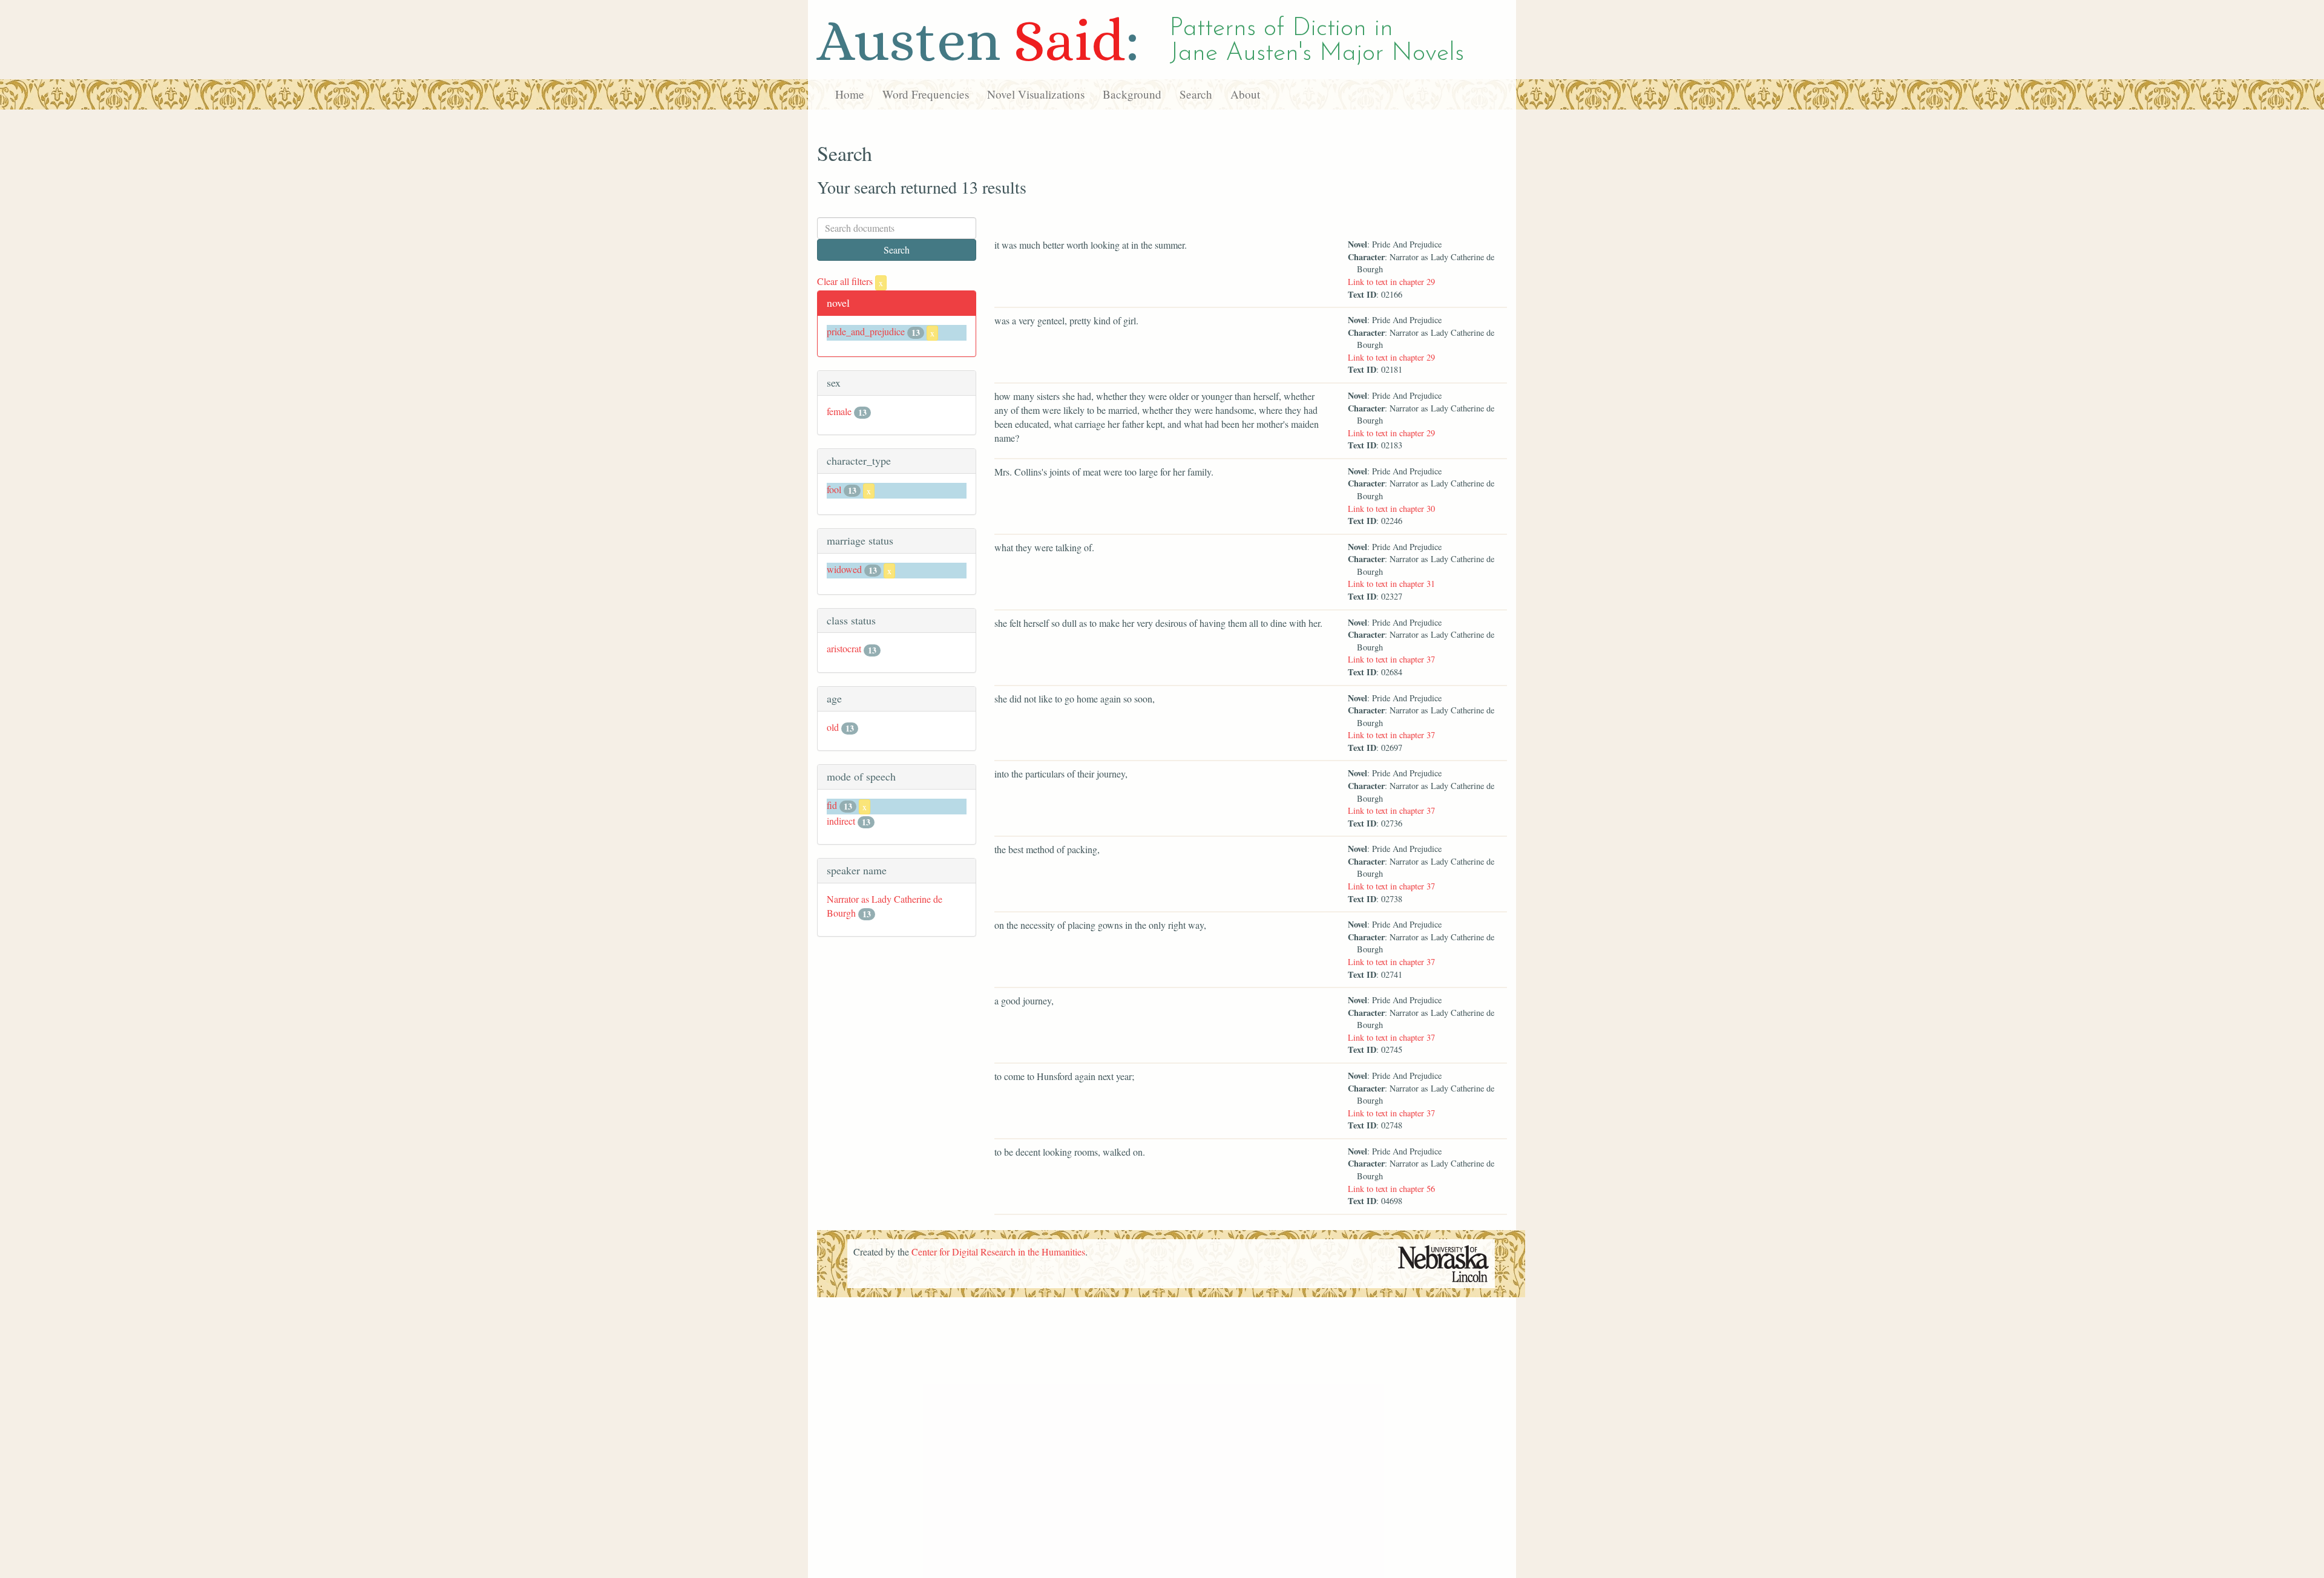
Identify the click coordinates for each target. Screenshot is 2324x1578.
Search (1196, 94)
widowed (844, 569)
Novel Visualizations (1036, 94)
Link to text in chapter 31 (1391, 584)
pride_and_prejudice (866, 331)
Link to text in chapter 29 (1391, 282)
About (1245, 94)
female (839, 411)
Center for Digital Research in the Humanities (998, 1252)
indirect (841, 821)
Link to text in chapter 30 (1391, 509)
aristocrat (844, 648)
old (833, 727)
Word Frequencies (926, 94)
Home (850, 94)
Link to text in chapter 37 (1391, 659)
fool (834, 489)
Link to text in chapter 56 (1391, 1189)
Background (1132, 94)
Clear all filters (850, 281)
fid (832, 805)
